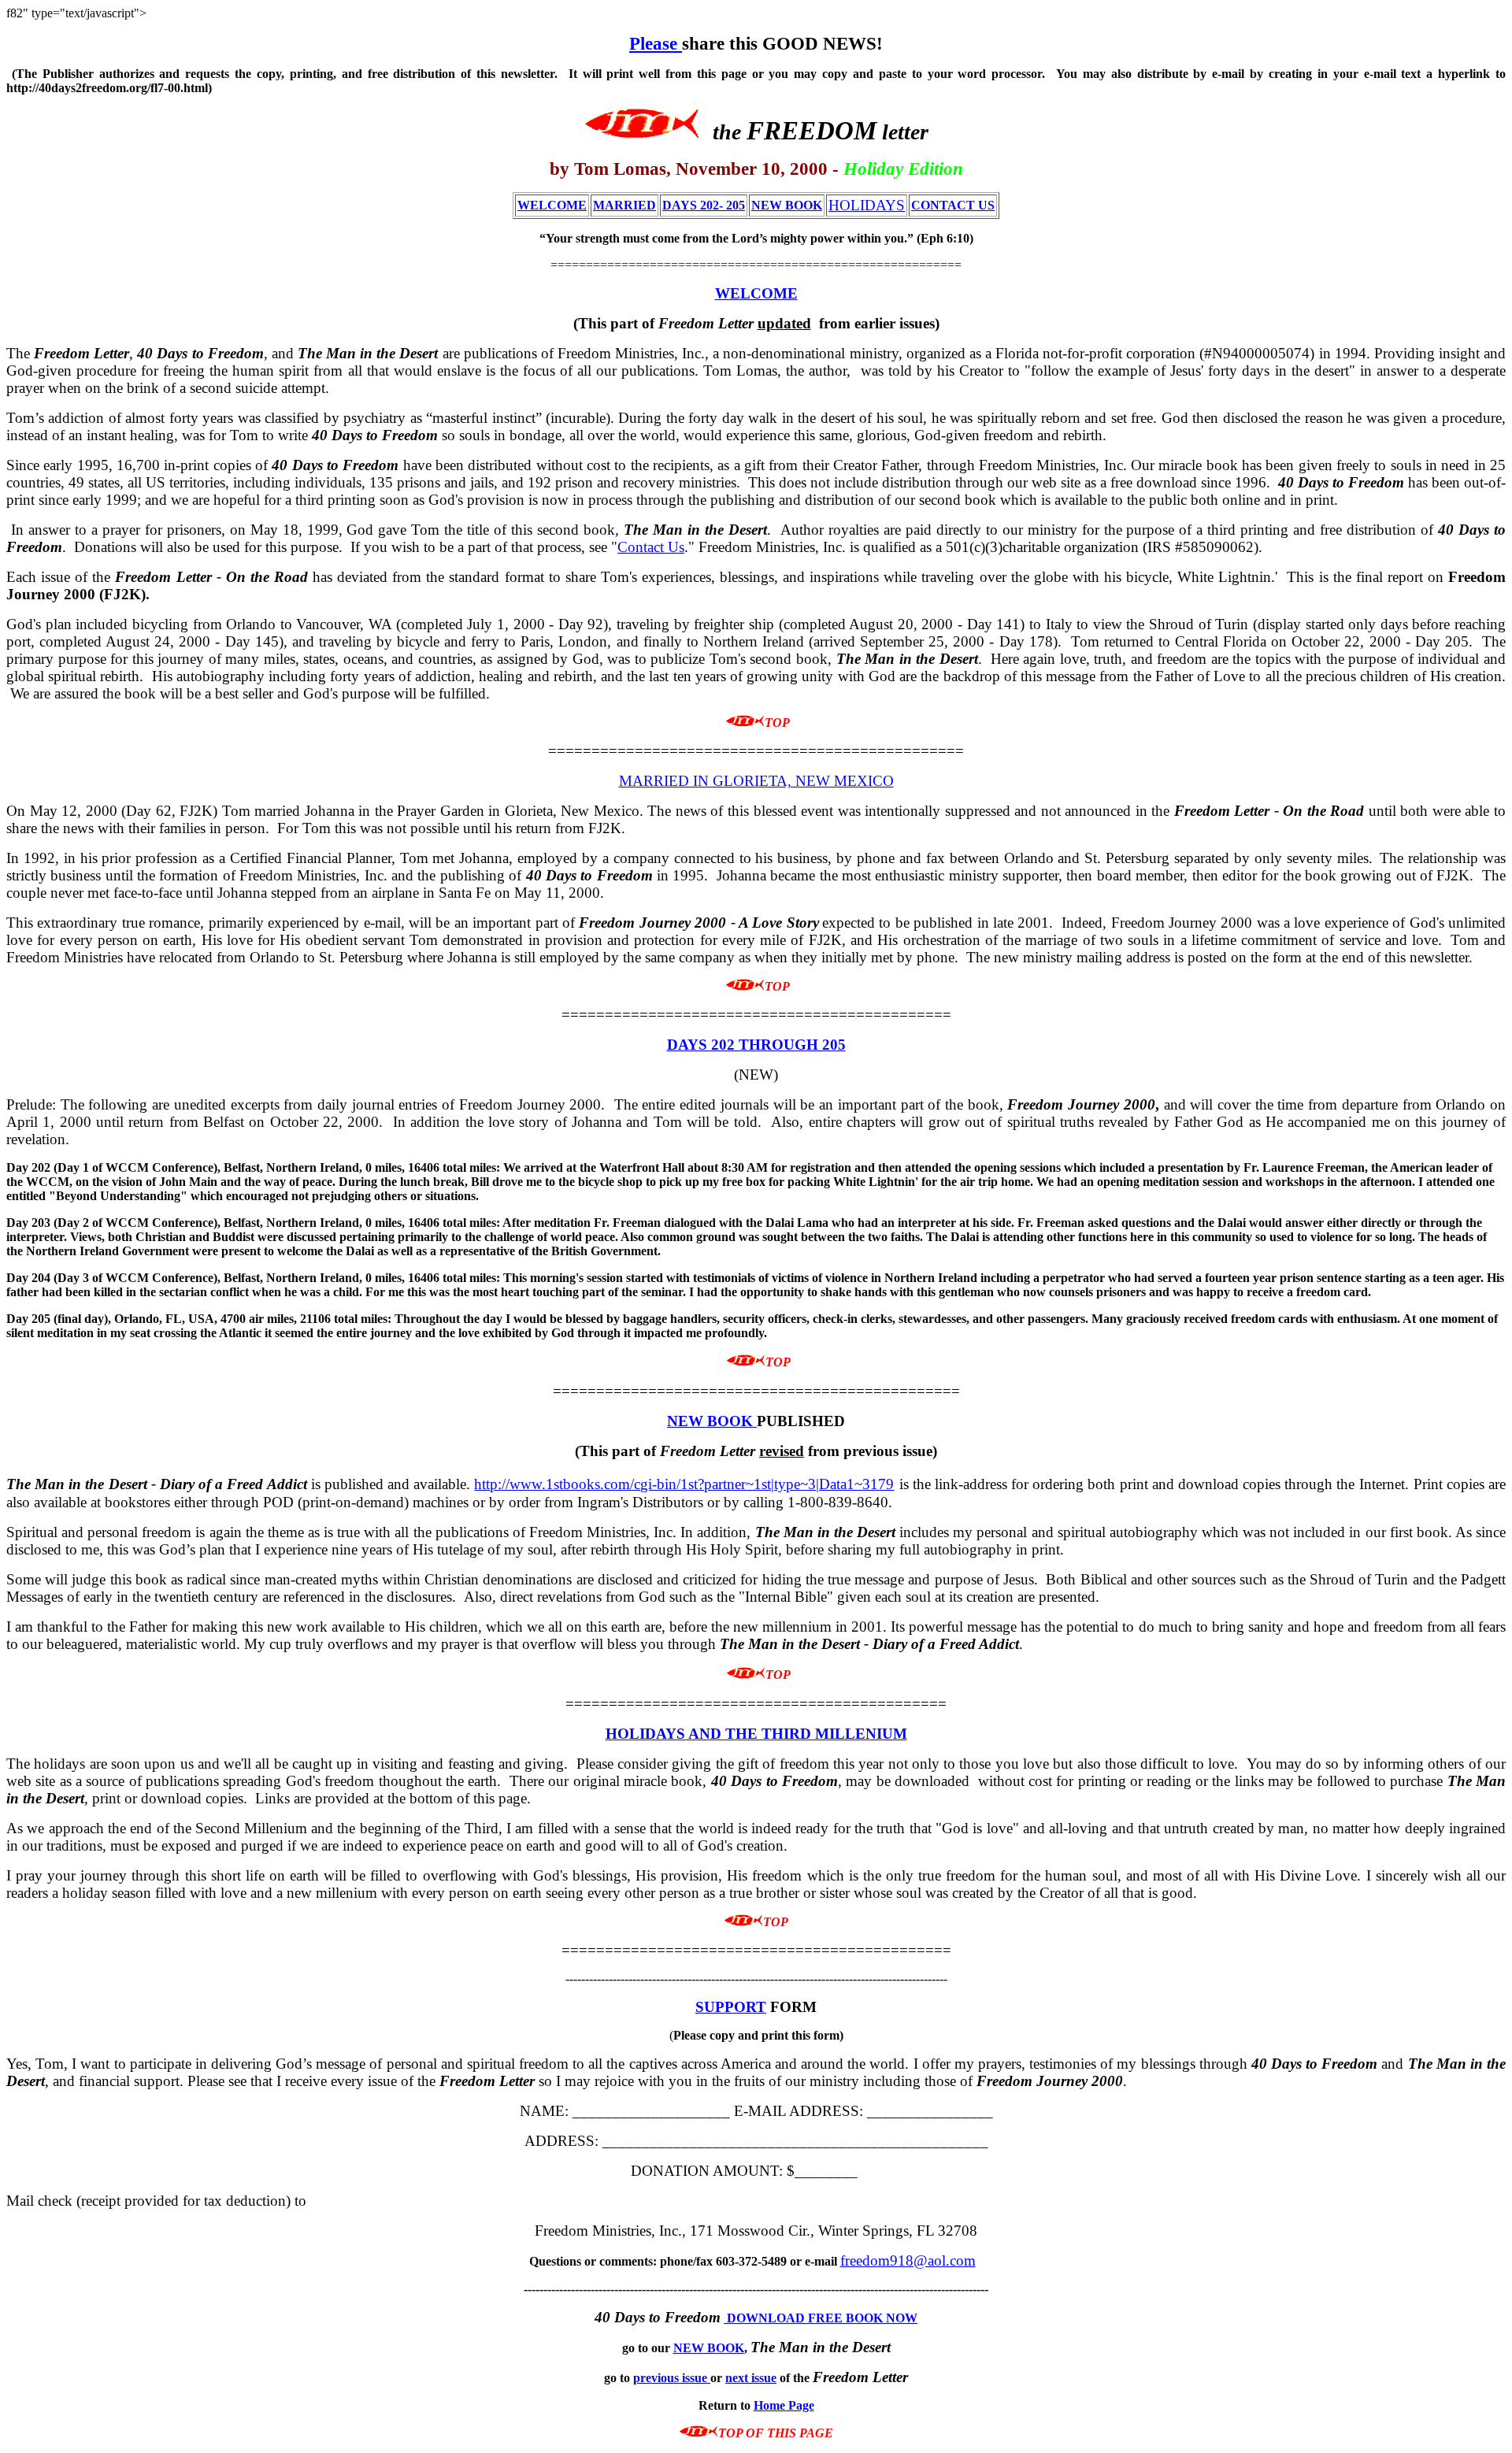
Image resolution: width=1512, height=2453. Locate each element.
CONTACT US (953, 205)
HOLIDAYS (867, 205)
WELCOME (552, 205)
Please (656, 43)
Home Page (784, 2405)
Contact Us (651, 547)
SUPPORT (731, 2007)
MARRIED (624, 205)
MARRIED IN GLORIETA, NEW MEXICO (756, 781)
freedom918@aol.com (908, 2260)
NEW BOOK (787, 205)
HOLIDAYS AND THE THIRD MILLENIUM (756, 1734)
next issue (751, 2378)
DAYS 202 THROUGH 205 (756, 1045)
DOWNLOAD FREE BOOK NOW (821, 2318)
